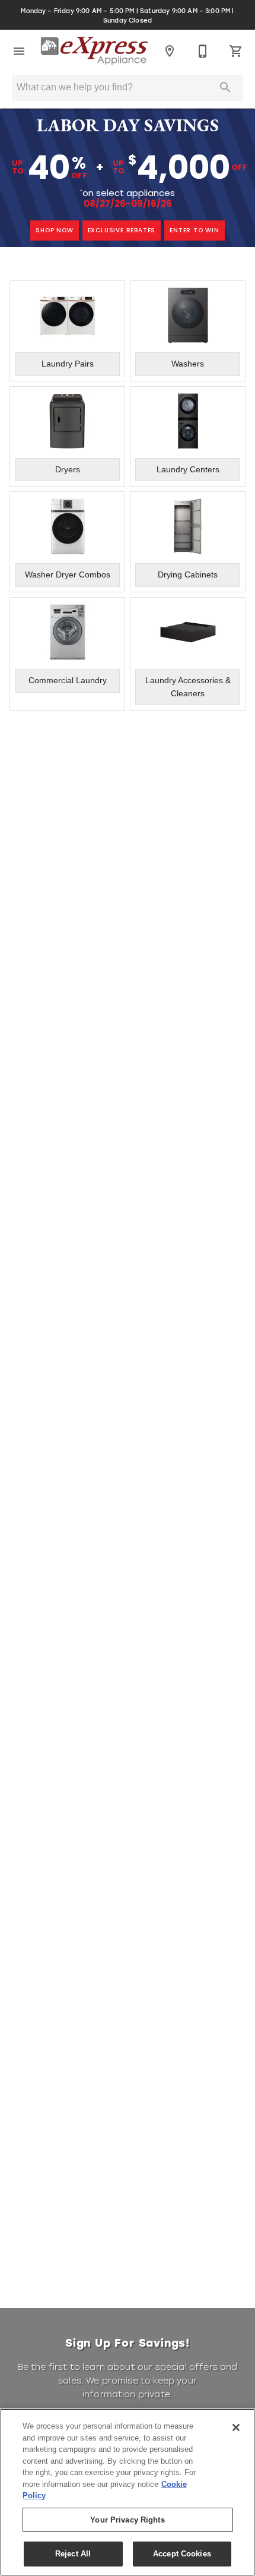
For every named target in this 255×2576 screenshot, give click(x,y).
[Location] (170, 51)
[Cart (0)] (236, 51)
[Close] (236, 2427)
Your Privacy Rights (127, 2520)
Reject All (73, 2554)
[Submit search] (225, 87)
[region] (128, 2492)
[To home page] (94, 51)
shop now (54, 230)
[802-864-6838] (203, 51)
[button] (19, 51)
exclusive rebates (122, 230)
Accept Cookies (182, 2554)
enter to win (195, 230)
